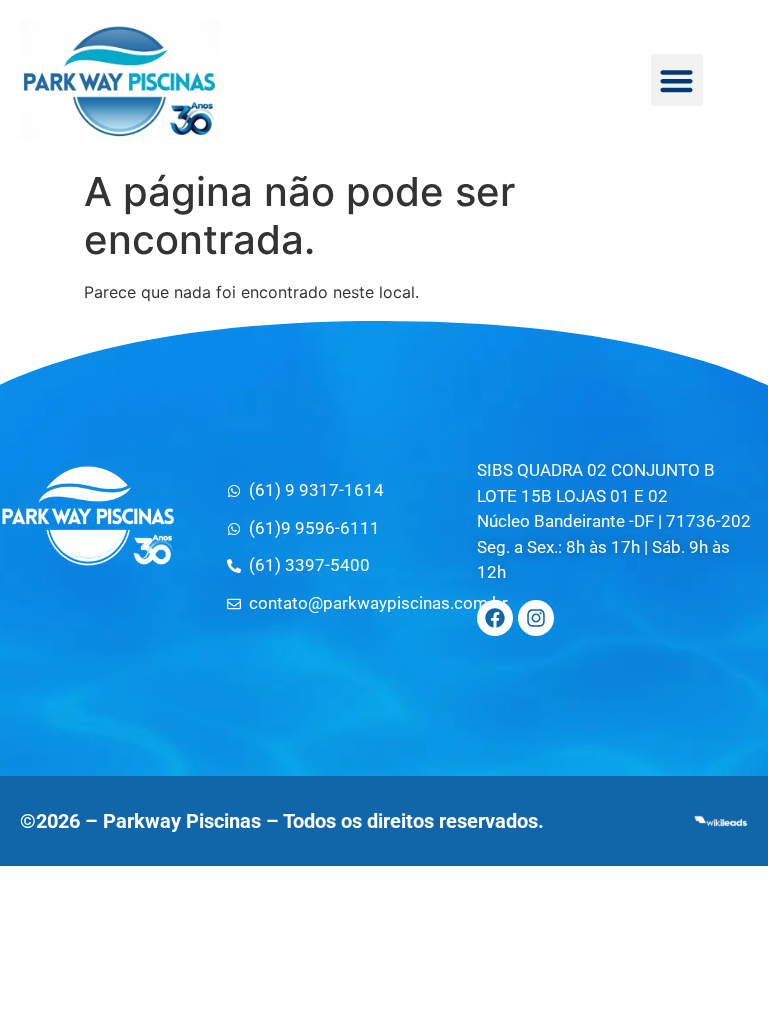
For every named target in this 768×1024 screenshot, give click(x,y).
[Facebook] (495, 618)
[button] (677, 80)
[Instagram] (536, 618)
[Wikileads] (720, 821)
